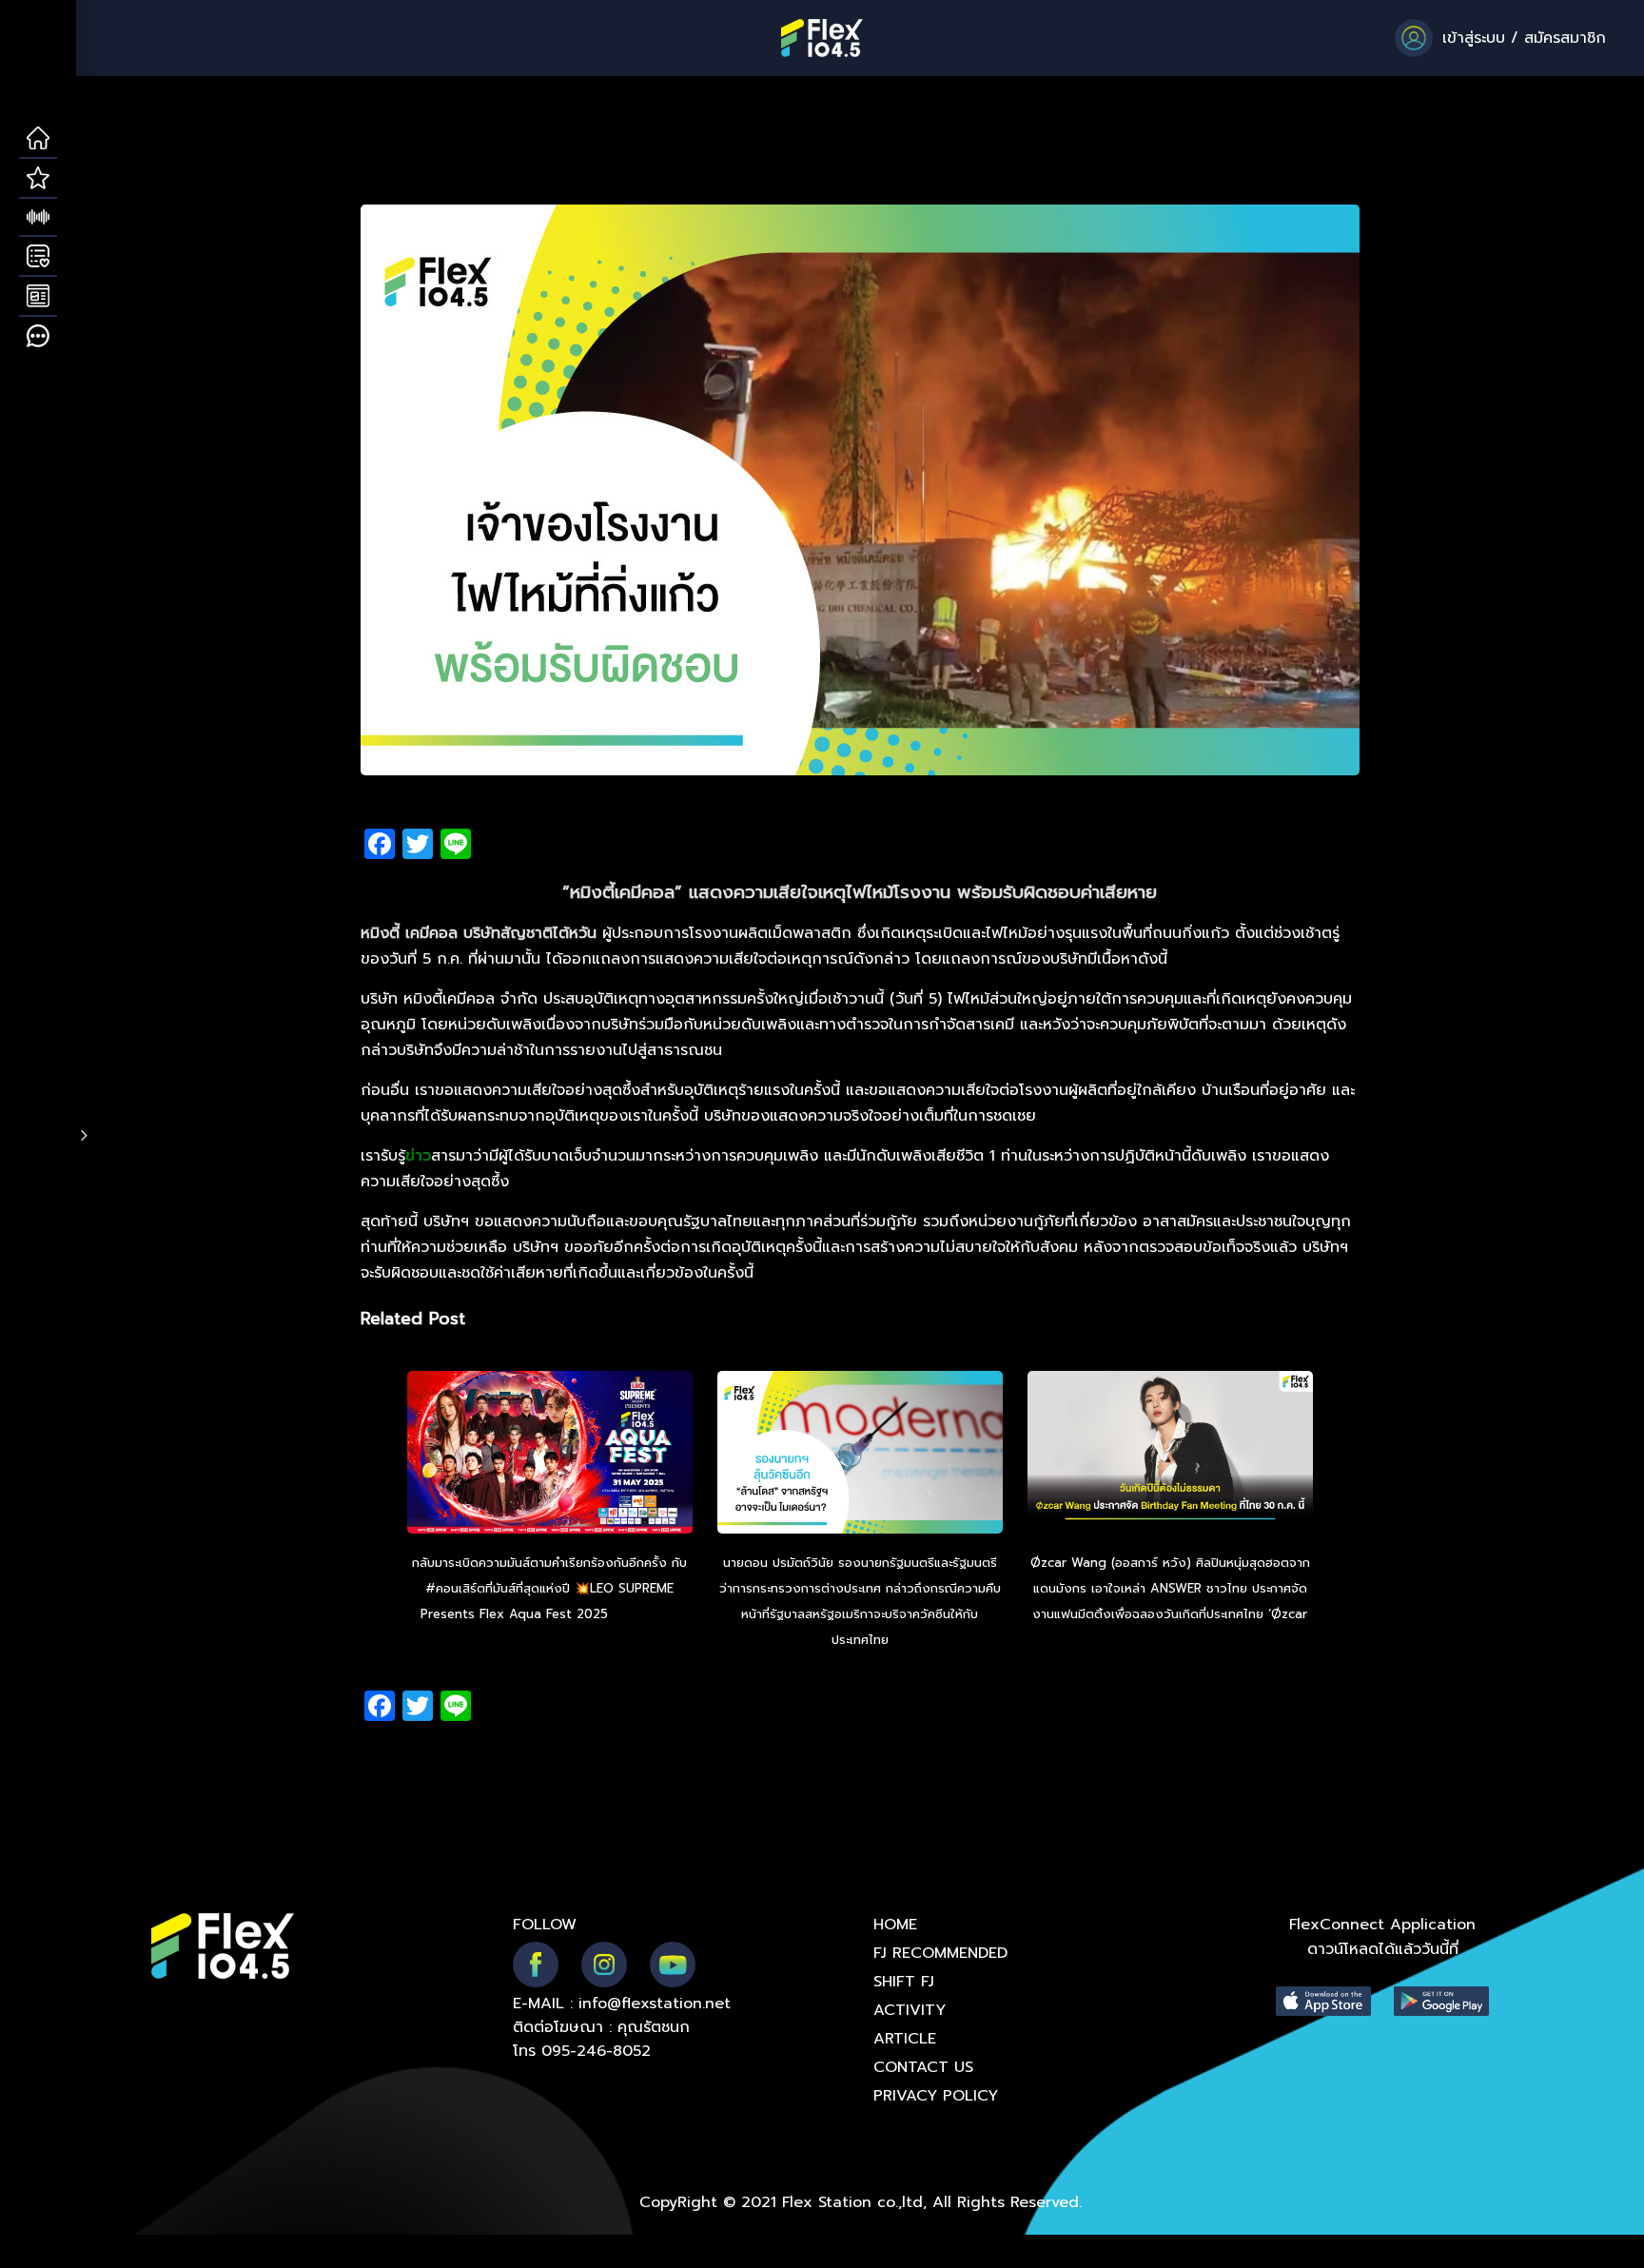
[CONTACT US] (38, 337)
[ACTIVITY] (38, 257)
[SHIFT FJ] (38, 218)
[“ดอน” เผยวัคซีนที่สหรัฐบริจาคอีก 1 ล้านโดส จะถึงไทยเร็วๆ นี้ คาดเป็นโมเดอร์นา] (860, 1455)
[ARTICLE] (38, 297)
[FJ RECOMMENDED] (38, 179)
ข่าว (418, 1156)
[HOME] (38, 139)
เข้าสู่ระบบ (1474, 38)
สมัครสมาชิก (1565, 38)
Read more (646, 1614)
